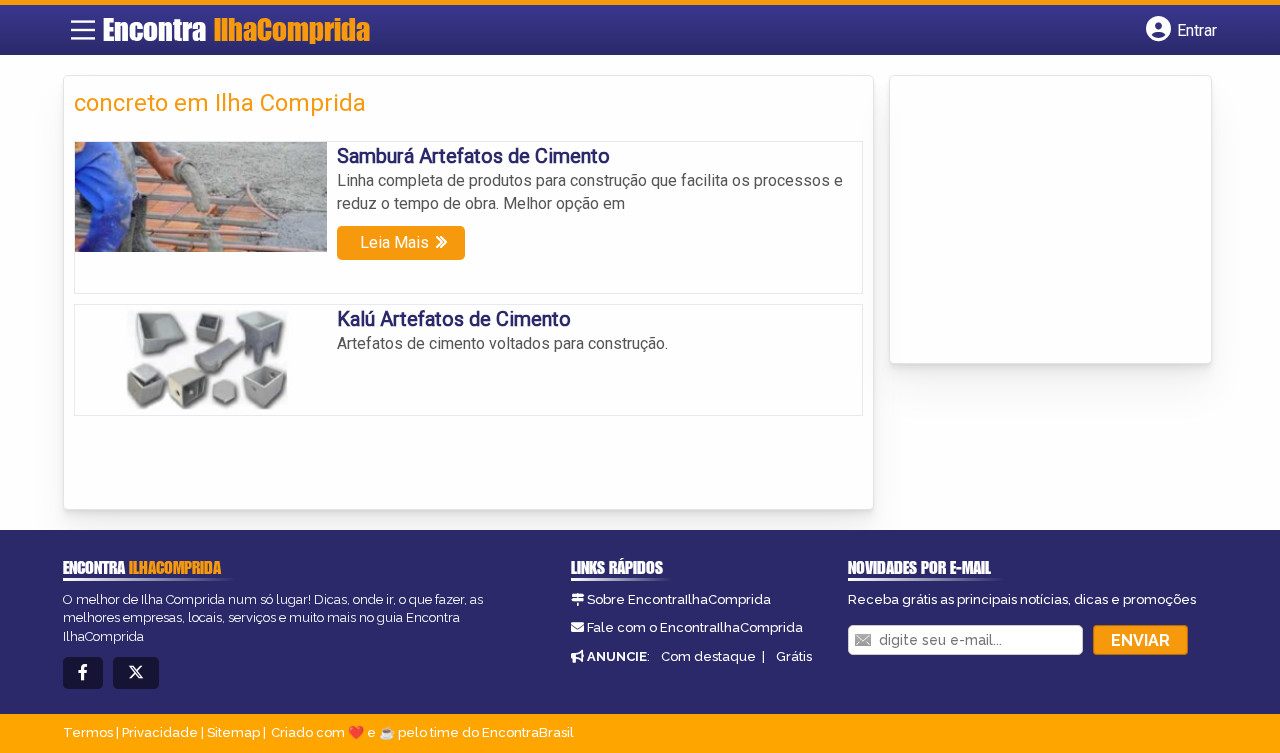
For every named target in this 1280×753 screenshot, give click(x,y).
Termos (88, 732)
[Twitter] (136, 673)
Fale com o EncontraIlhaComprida (695, 627)
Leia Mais (394, 242)
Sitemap (233, 732)
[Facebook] (83, 673)
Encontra (236, 29)
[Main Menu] (83, 30)
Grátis (794, 656)
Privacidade (160, 732)
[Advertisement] (1050, 221)
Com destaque (708, 656)
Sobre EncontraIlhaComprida (679, 599)
